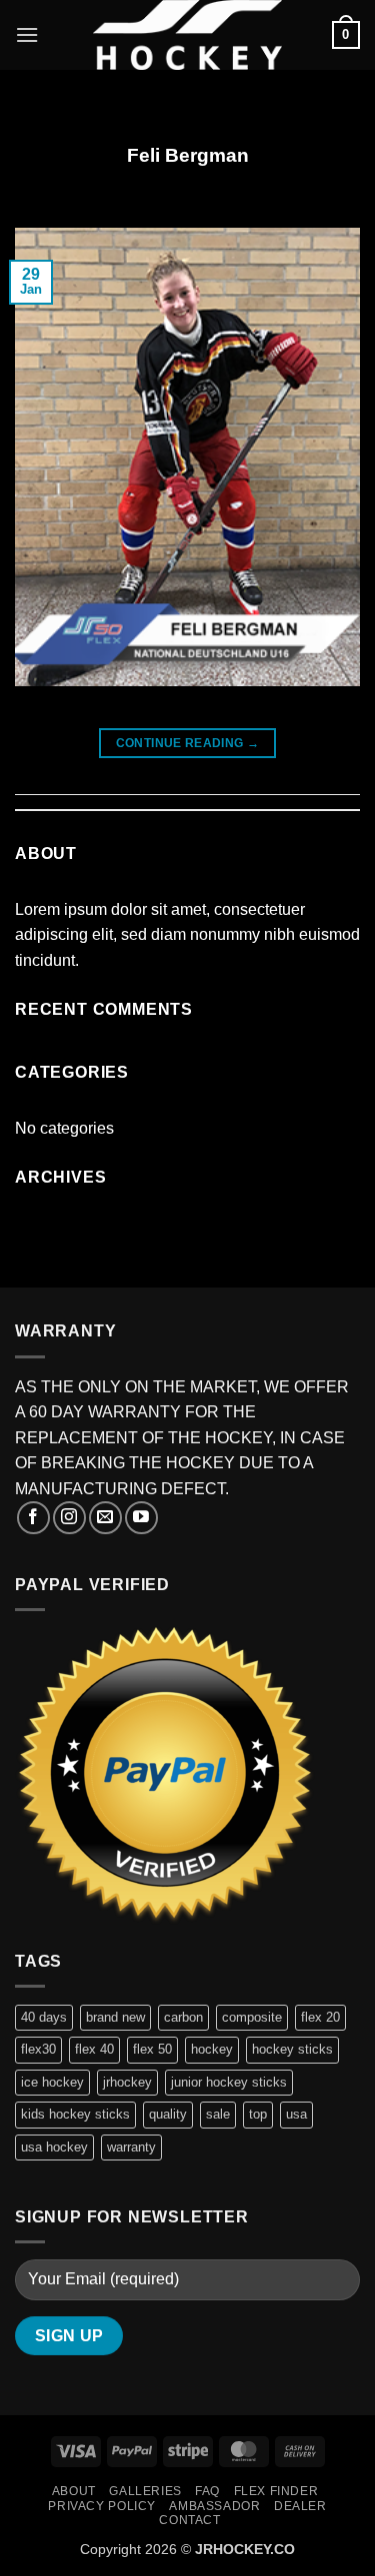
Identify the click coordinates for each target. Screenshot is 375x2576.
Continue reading (188, 743)
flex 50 (152, 2049)
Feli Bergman (188, 155)
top (258, 2114)
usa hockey (54, 2147)
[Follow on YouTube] (141, 1518)
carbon (183, 2017)
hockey (212, 2049)
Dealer (300, 2506)
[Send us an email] (105, 1518)
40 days (44, 2017)
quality (168, 2114)
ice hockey (52, 2082)
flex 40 (94, 2049)
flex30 (38, 2049)
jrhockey (127, 2082)
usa (296, 2114)
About (74, 2491)
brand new (115, 2017)
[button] (27, 34)
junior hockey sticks (229, 2082)
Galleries (145, 2491)
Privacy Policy (102, 2506)
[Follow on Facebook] (33, 1518)
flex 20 (320, 2017)
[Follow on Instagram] (69, 1518)
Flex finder (276, 2491)
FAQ (207, 2491)
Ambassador (214, 2506)
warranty (131, 2147)
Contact (189, 2520)
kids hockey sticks (75, 2114)
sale (218, 2114)
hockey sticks (292, 2049)
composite (252, 2017)
